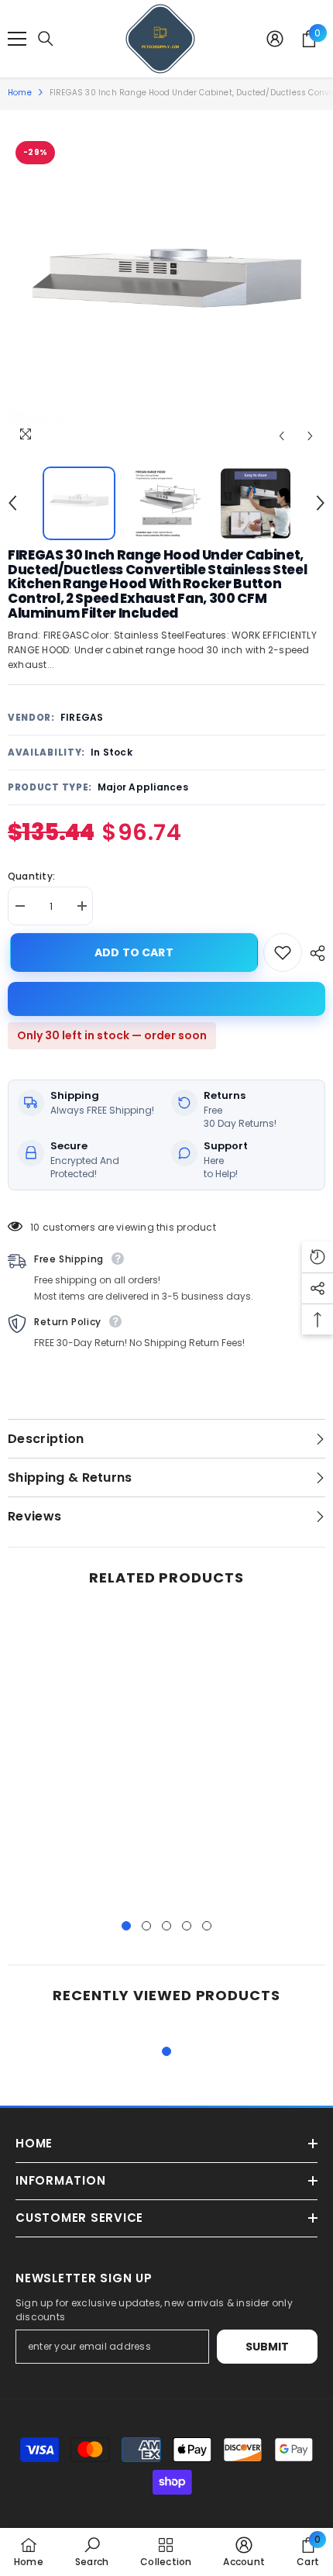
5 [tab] (207, 1926)
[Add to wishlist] (283, 952)
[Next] (310, 436)
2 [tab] (146, 1926)
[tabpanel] (85, 1756)
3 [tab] (166, 1926)
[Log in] (275, 39)
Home (20, 93)
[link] (92, 2552)
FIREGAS (82, 717)
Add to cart (132, 952)
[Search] (46, 39)
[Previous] (282, 436)
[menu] (17, 39)
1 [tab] (126, 1926)
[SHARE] (314, 953)
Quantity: (31, 876)
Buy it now (166, 999)
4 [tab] (187, 1926)
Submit (268, 2347)
